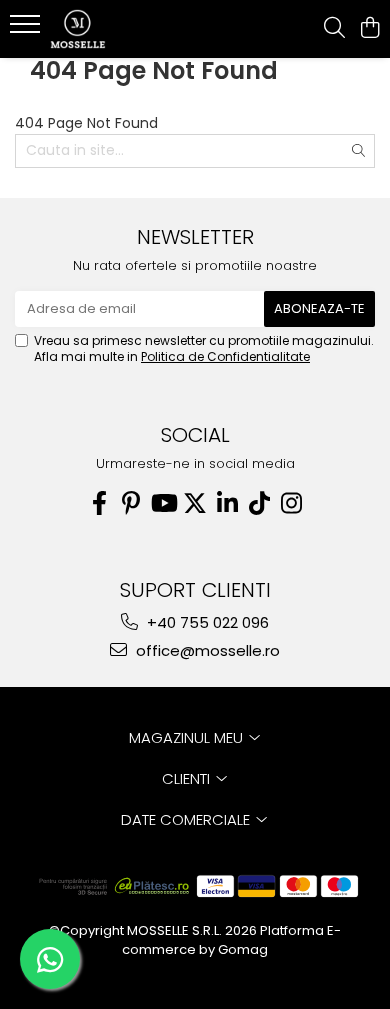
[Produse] (27, 30)
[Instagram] (291, 503)
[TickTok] (259, 503)
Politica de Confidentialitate (225, 356)
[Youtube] (163, 503)
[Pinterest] (131, 503)
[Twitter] (195, 503)
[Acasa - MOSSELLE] (130, 29)
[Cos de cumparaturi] (369, 29)
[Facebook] (99, 503)
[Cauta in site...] (334, 29)
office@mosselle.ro (206, 650)
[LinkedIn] (227, 503)
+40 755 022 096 (206, 622)
